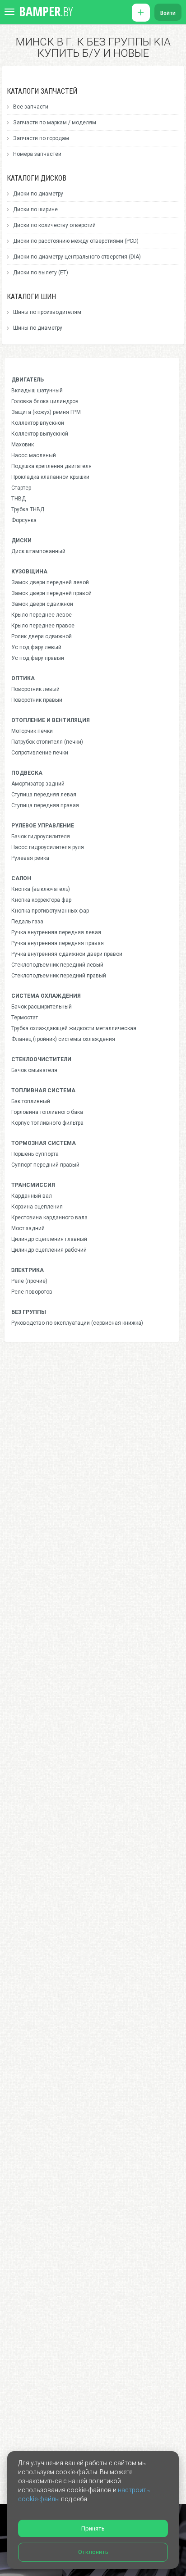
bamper (46, 11)
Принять (93, 2528)
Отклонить (93, 2552)
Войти (168, 13)
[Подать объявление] (141, 13)
